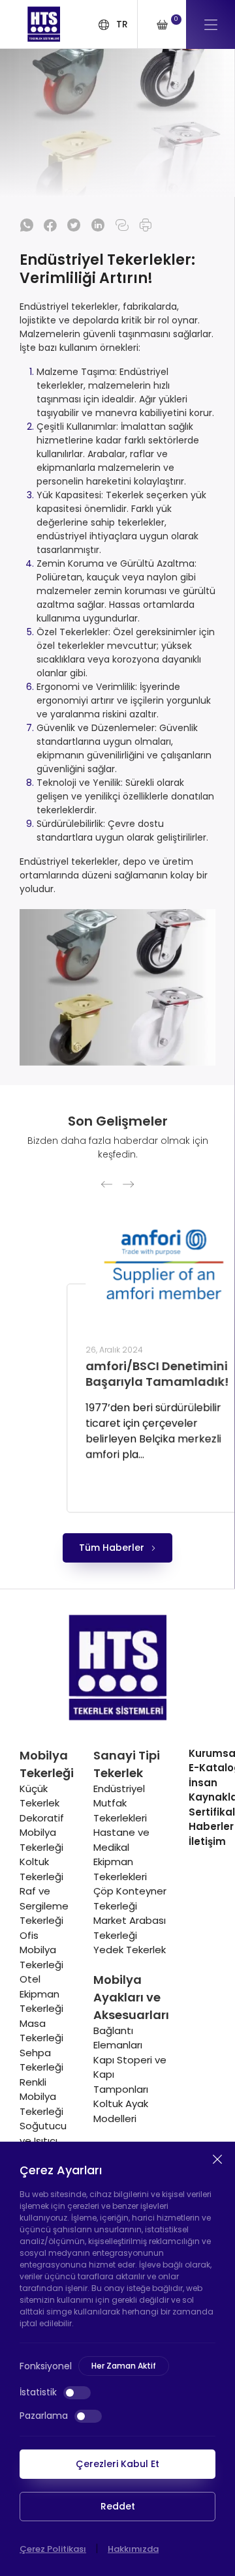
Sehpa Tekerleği (41, 2060)
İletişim (207, 1841)
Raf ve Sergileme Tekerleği (44, 1906)
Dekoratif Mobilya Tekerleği (42, 1833)
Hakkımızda (133, 2549)
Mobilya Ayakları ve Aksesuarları (131, 1997)
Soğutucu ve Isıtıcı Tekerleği (43, 2140)
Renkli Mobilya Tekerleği (41, 2097)
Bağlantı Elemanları (118, 2038)
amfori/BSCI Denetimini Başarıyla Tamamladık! (111, 1374)
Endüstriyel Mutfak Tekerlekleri (120, 1803)
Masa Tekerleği (41, 2031)
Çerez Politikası (53, 2549)
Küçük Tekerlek (39, 1796)
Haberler (211, 1826)
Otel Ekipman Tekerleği (41, 1994)
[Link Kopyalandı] (122, 225)
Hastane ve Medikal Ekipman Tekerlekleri (121, 1854)
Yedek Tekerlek (130, 1950)
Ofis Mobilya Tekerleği (41, 1950)
